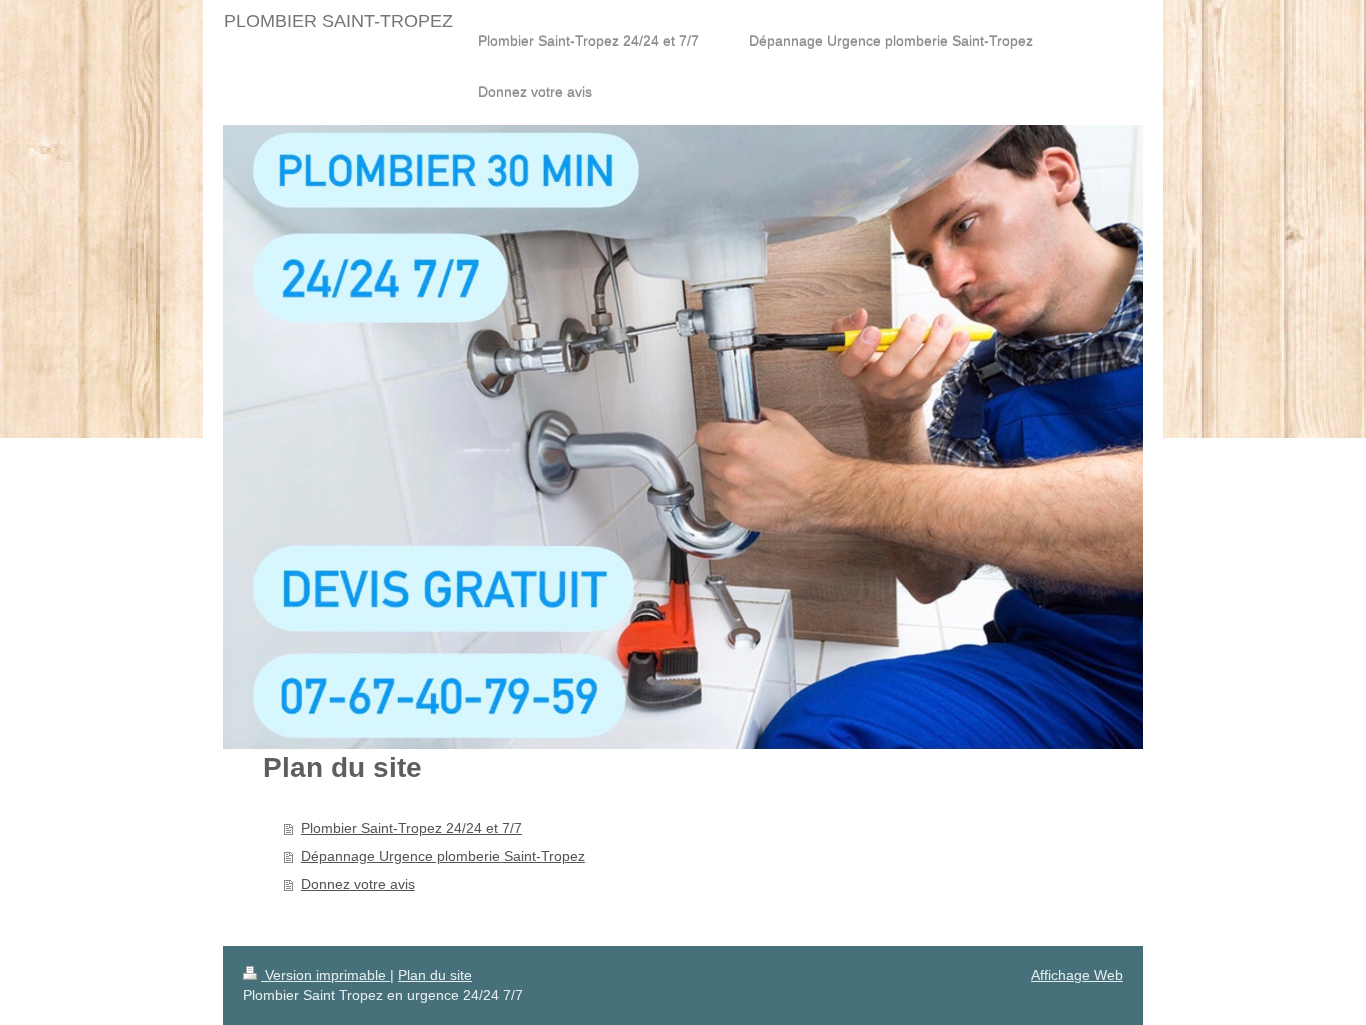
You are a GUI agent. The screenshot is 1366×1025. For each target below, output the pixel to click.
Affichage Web (1077, 975)
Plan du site (435, 975)
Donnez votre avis (358, 884)
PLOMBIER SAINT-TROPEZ (338, 21)
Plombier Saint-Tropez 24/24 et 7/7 (411, 828)
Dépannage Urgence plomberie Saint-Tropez (443, 856)
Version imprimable (325, 975)
